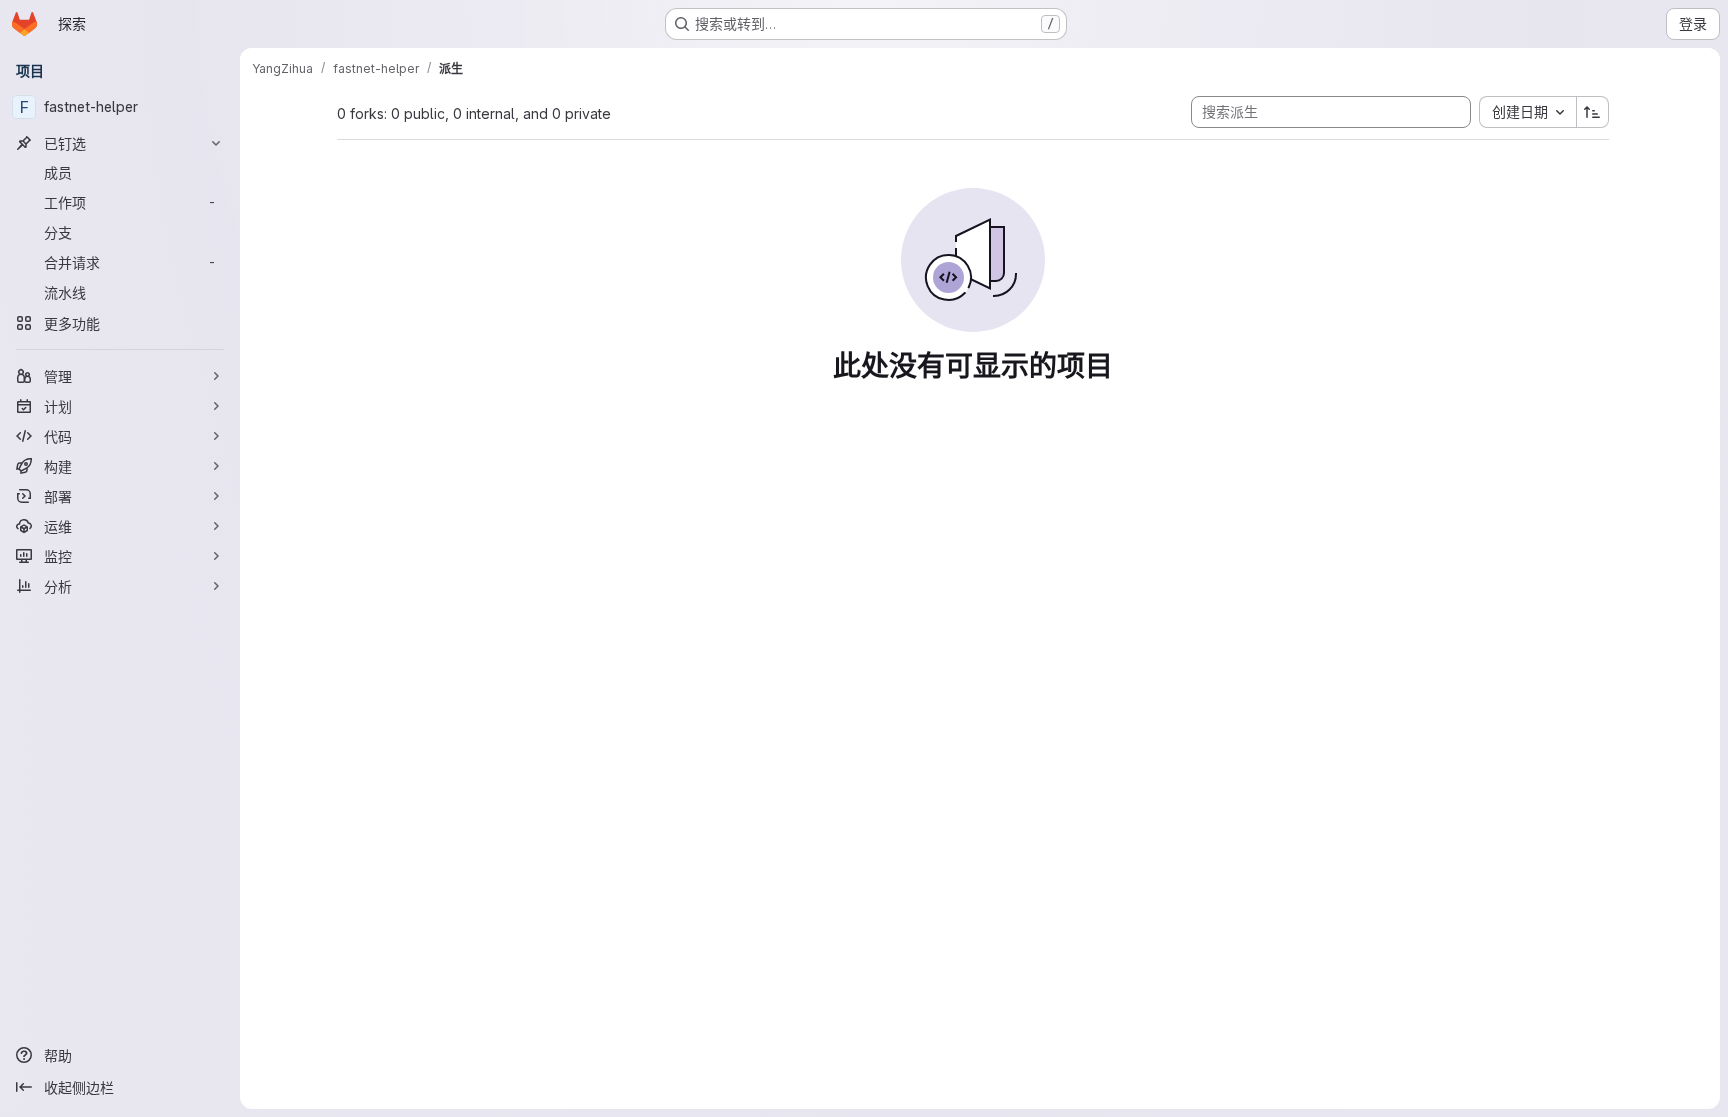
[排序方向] (1593, 112)
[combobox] (1527, 112)
